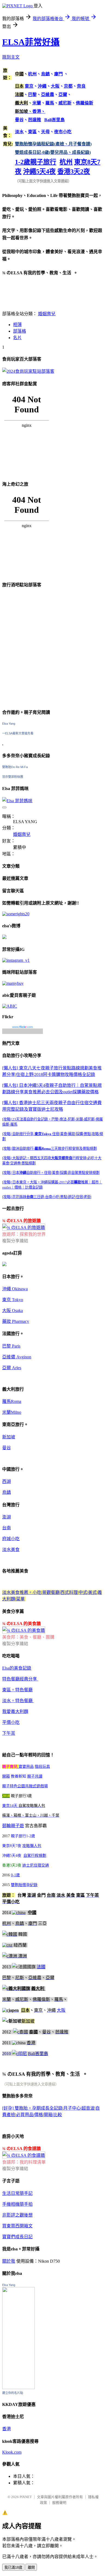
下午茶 (9, 1733)
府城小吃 (11, 1539)
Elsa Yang (9, 724)
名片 (17, 338)
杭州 (66, 162)
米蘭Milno (12, 1412)
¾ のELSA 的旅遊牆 (21, 1221)
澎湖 (7, 1517)
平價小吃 (11, 1722)
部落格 (20, 331)
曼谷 (7, 1448)
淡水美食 (11, 1550)
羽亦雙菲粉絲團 (13, 777)
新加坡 (9, 1437)
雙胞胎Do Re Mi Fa (15, 767)
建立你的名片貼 (13, 2393)
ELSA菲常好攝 (31, 42)
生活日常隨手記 (17, 2193)
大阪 (61, 2010)
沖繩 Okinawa (15, 1289)
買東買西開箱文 (17, 2226)
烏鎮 (7, 1492)
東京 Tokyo (13, 1300)
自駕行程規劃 (35, 1856)
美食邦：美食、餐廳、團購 (28, 1637)
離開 (31, 2567)
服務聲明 (59, 2503)
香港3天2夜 (74, 171)
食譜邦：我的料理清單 (24, 2162)
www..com (23, 1027)
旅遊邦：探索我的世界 (24, 1234)
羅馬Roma (12, 1401)
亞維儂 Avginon (17, 1357)
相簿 (17, 325)
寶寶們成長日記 (17, 2237)
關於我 (9, 2261)
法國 (41, 1967)
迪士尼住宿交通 (36, 1865)
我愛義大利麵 (15, 1712)
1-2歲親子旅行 (36, 162)
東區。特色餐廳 (17, 1690)
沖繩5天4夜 (39, 171)
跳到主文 (11, 57)
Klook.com (12, 2452)
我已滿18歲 (13, 2567)
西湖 (7, 1481)
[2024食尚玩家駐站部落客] (28, 371)
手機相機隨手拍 (17, 2204)
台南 (7, 1528)
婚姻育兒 (47, 314)
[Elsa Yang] (18, 2388)
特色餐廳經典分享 (20, 1679)
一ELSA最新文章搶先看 (18, 733)
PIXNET (26, 2497)
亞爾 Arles (12, 1368)
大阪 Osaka (13, 1311)
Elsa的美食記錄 (17, 1668)
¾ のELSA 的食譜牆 (21, 2149)
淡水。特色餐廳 (18, 1701)
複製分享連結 (15, 1241)
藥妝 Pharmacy (16, 1321)
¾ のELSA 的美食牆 (21, 1624)
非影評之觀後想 (17, 2215)
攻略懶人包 (32, 1846)
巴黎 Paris (11, 1346)
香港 (7, 2429)
